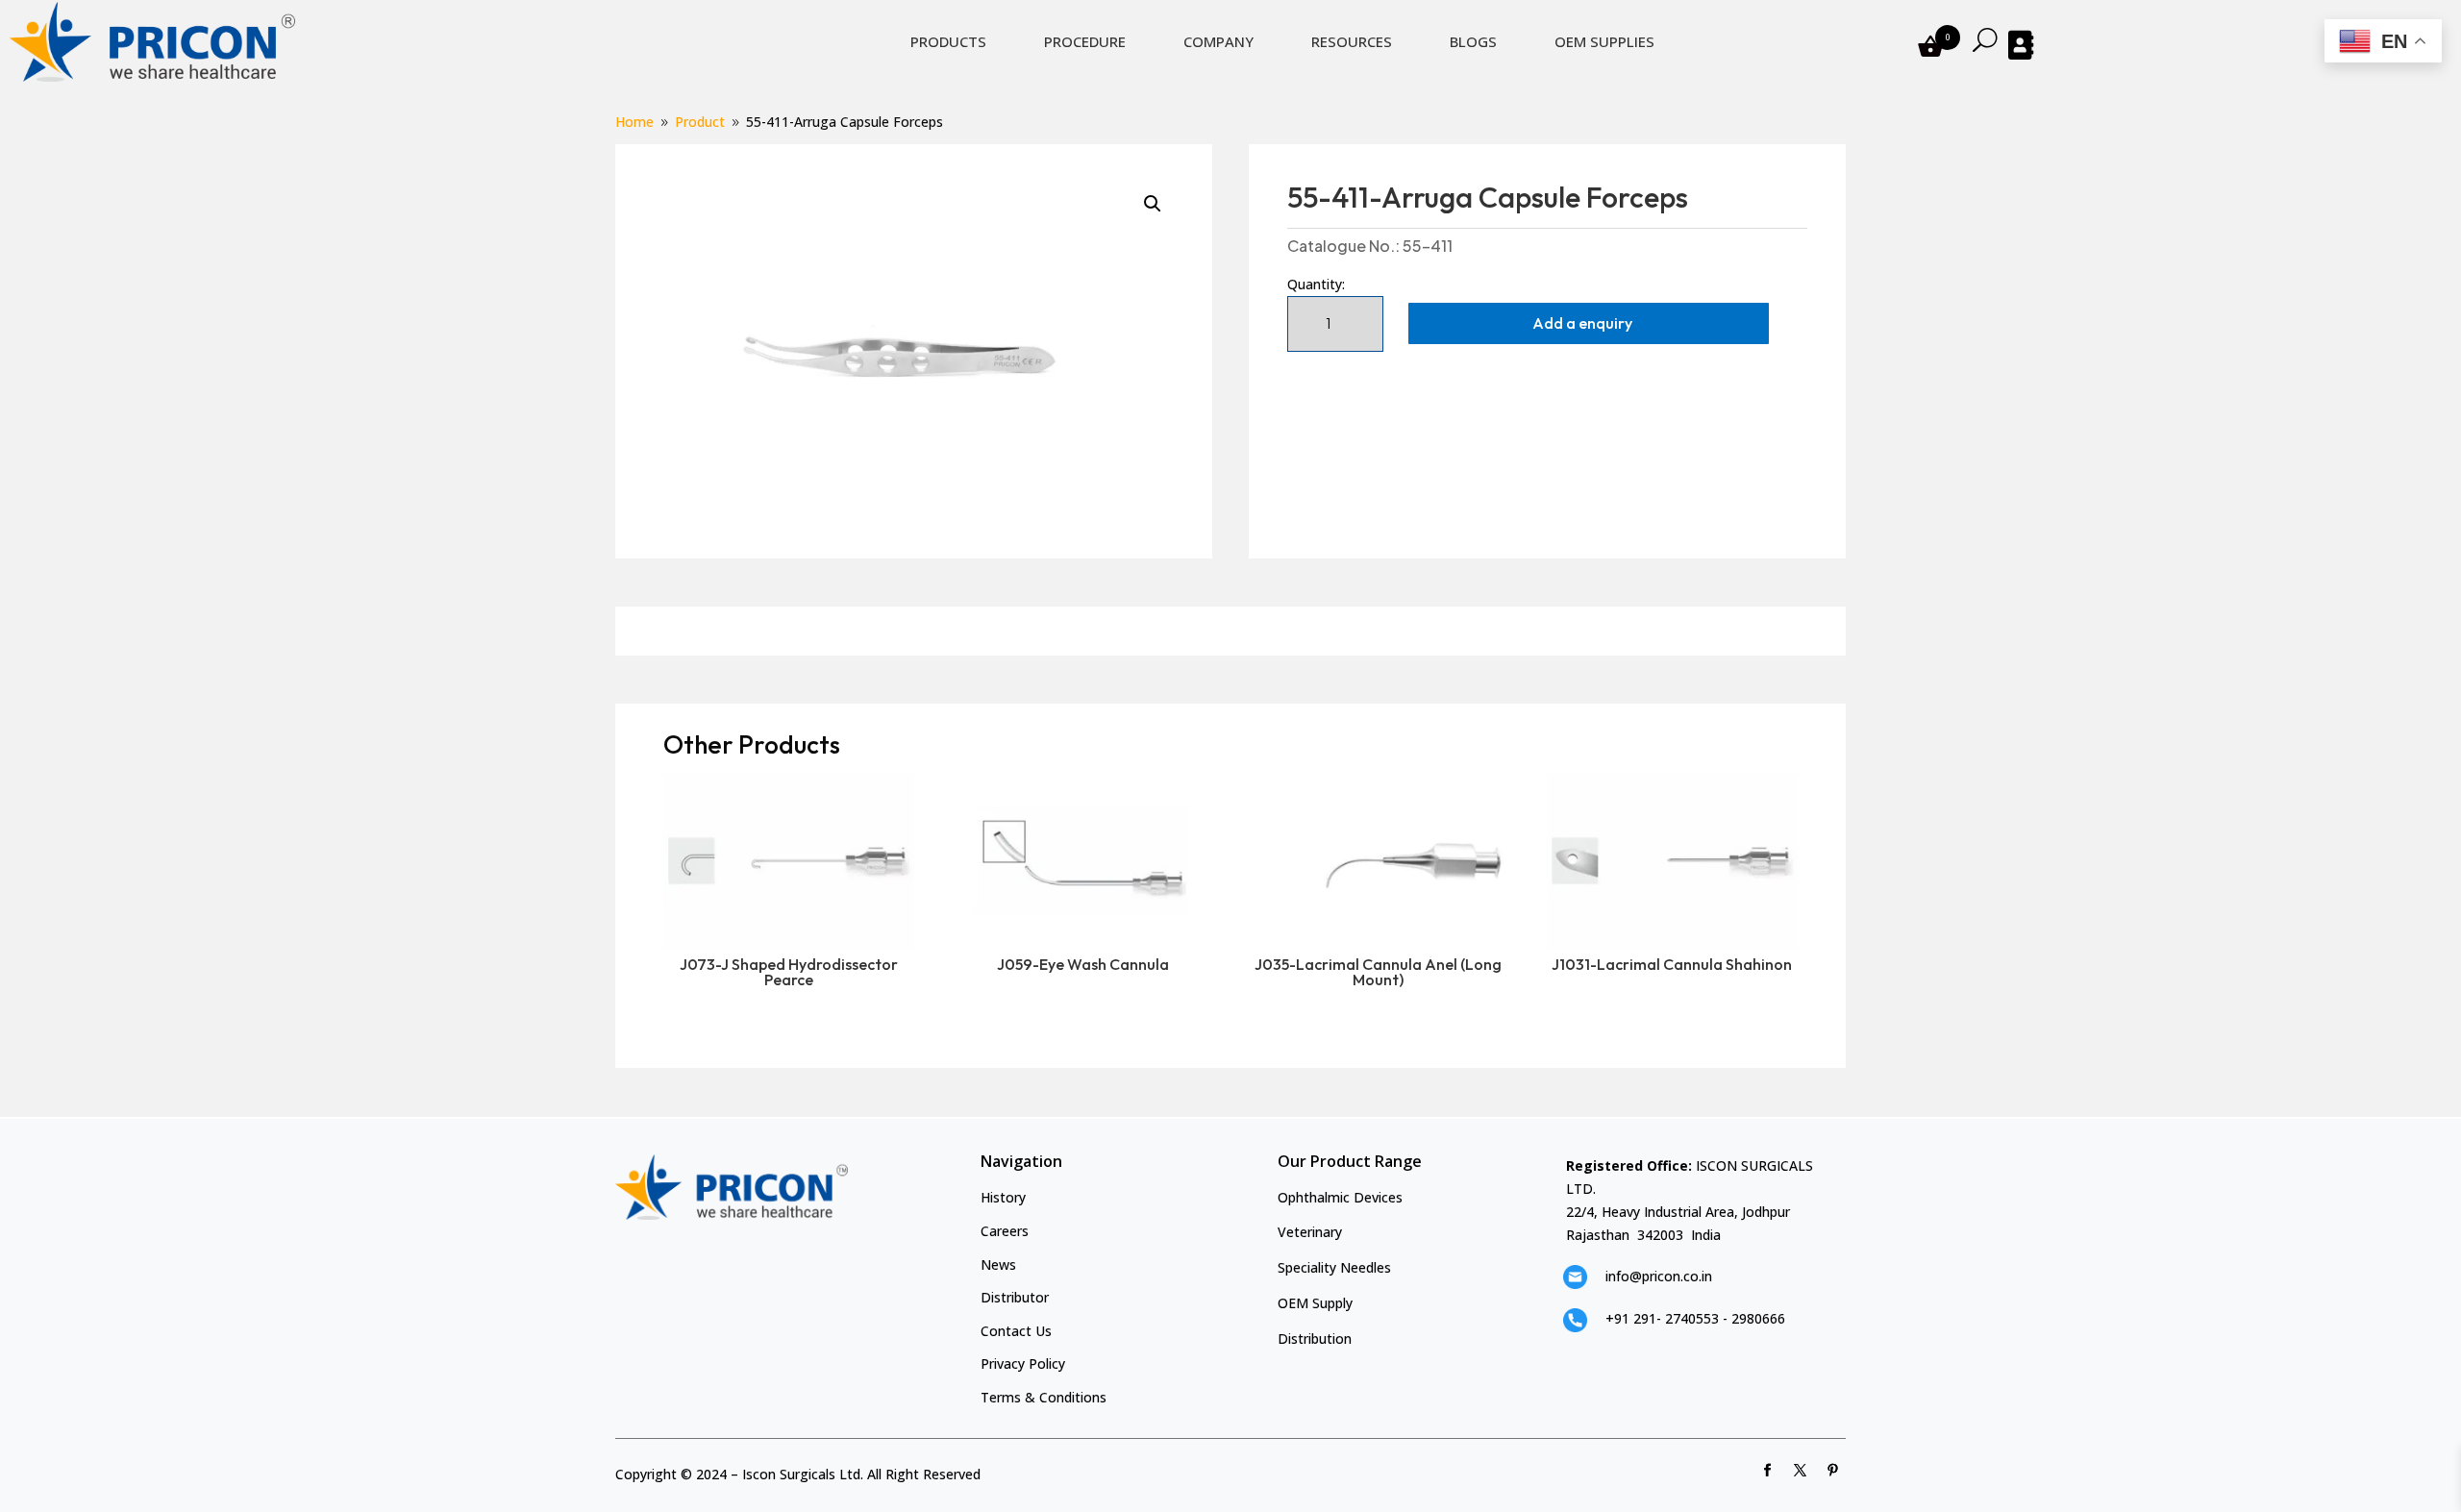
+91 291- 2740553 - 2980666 (1695, 1318)
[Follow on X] (1801, 1471)
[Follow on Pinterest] (1833, 1471)
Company (1218, 41)
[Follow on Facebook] (1768, 1471)
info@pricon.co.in (1659, 1276)
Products (948, 41)
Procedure (1085, 41)
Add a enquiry (1582, 323)
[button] (1153, 204)
